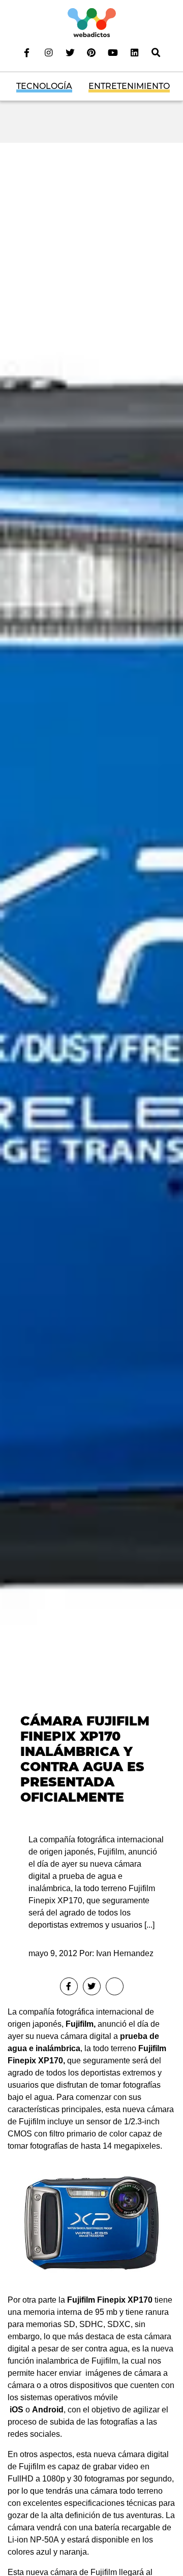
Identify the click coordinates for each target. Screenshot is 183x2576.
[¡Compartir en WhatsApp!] (115, 1986)
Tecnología (44, 86)
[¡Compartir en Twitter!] (92, 1986)
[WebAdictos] (92, 22)
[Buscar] (156, 52)
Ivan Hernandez (125, 1953)
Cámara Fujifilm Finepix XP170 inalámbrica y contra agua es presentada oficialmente (85, 1759)
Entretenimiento (129, 86)
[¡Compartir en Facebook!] (69, 1986)
